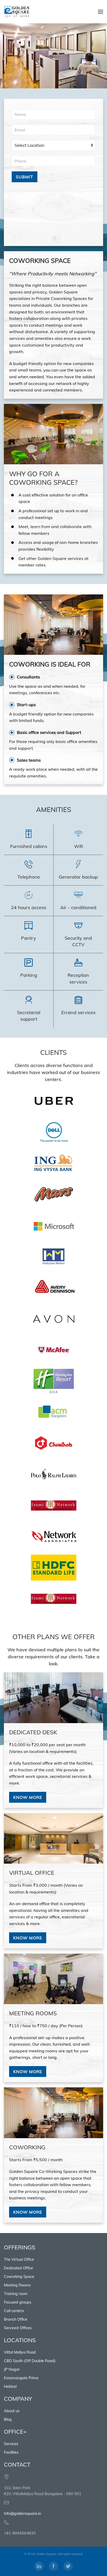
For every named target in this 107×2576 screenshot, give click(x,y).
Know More (28, 1797)
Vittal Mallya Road (20, 2352)
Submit (25, 177)
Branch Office (16, 2319)
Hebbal (10, 2387)
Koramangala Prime (21, 2378)
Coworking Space (19, 2277)
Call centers (14, 2311)
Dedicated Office (18, 2268)
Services (11, 2444)
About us (12, 2411)
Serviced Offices (18, 2328)
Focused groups (18, 2302)
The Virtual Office (19, 2259)
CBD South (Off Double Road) (30, 2361)
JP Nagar (12, 2369)
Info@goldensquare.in (22, 2514)
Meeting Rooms (17, 2285)
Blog (8, 2419)
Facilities (11, 2452)
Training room (16, 2294)
